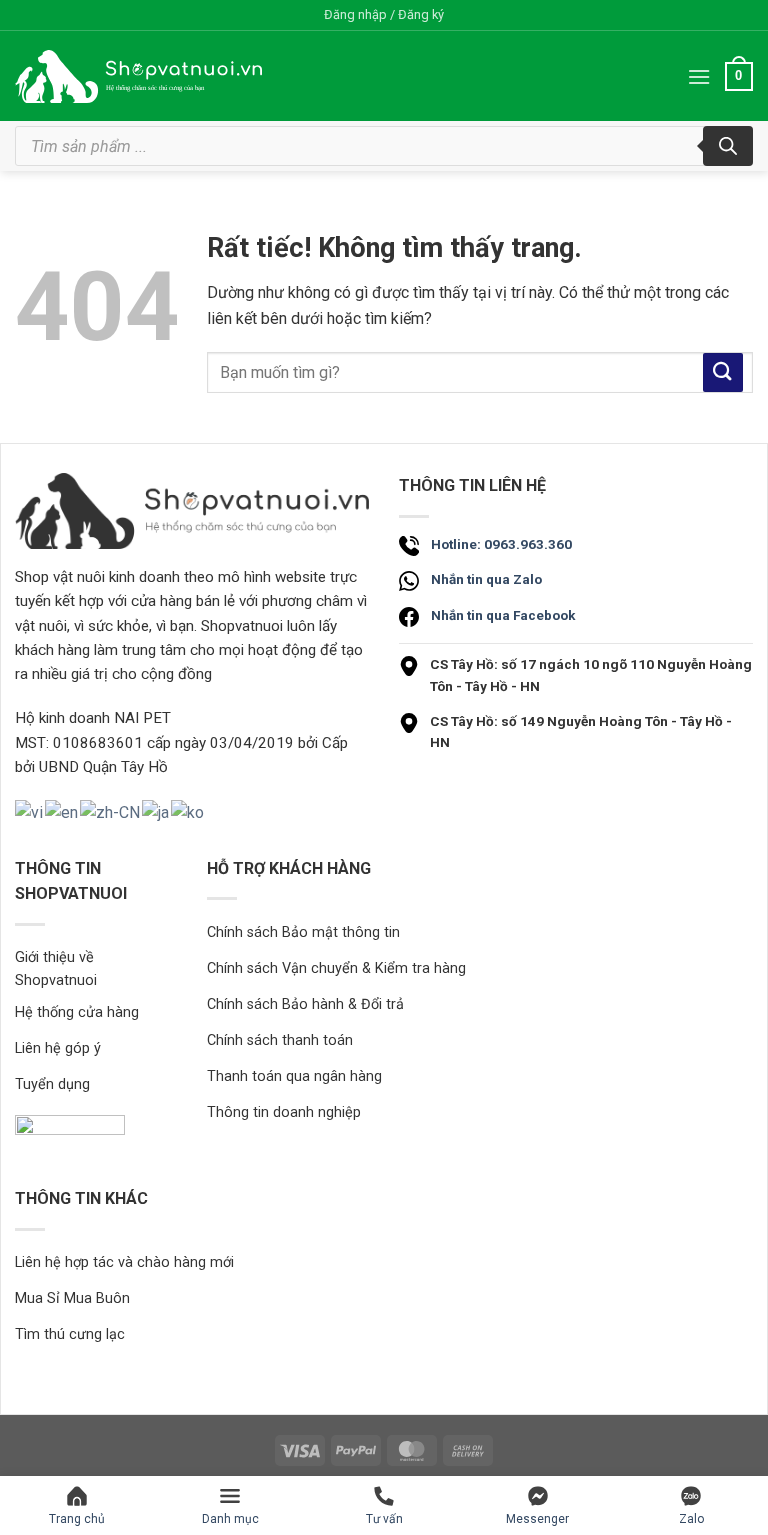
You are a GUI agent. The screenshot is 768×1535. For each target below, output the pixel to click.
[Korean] (188, 811)
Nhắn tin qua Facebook (503, 615)
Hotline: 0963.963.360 (501, 544)
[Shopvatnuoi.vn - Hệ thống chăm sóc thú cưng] (138, 76)
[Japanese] (156, 811)
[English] (62, 811)
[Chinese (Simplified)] (111, 811)
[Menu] (699, 76)
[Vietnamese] (30, 811)
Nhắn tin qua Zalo (486, 579)
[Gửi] (723, 372)
